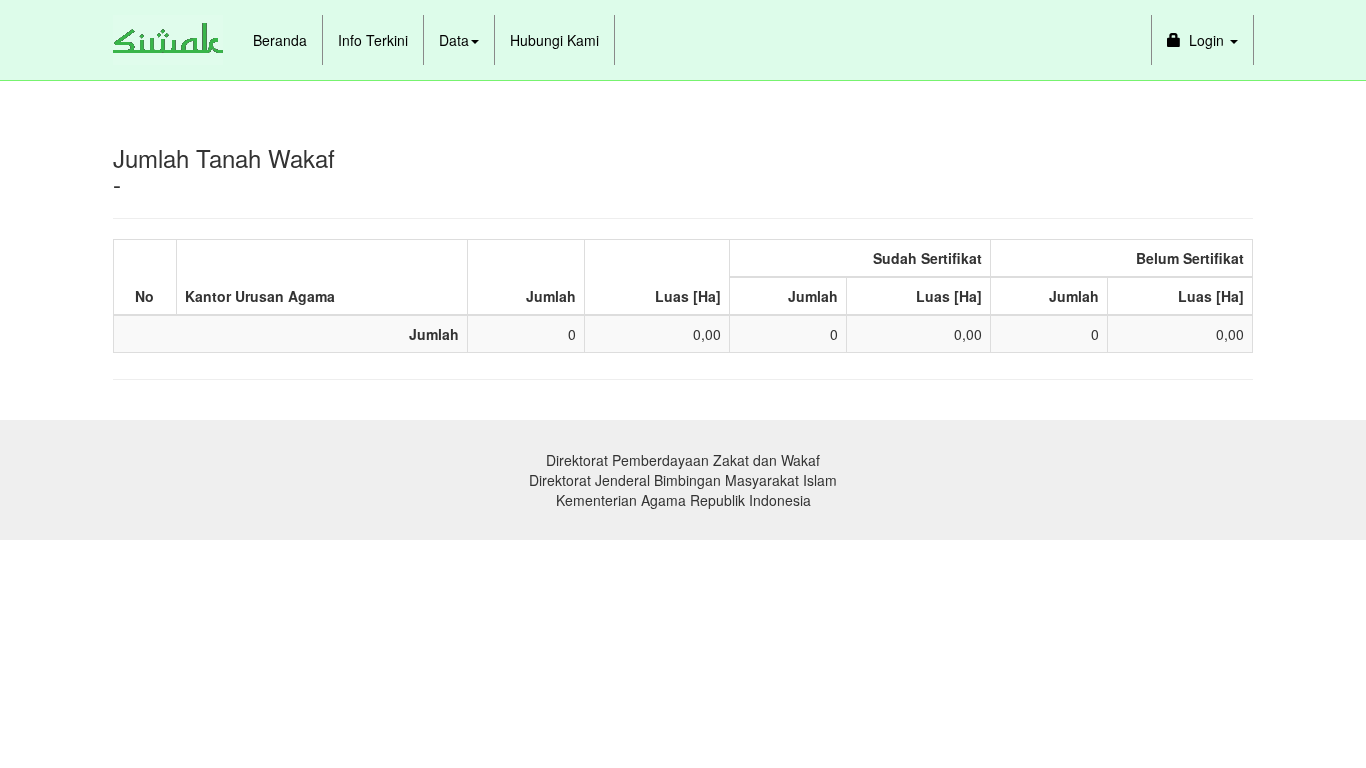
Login (1204, 40)
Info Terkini (373, 40)
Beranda (280, 40)
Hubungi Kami (554, 40)
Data (454, 40)
